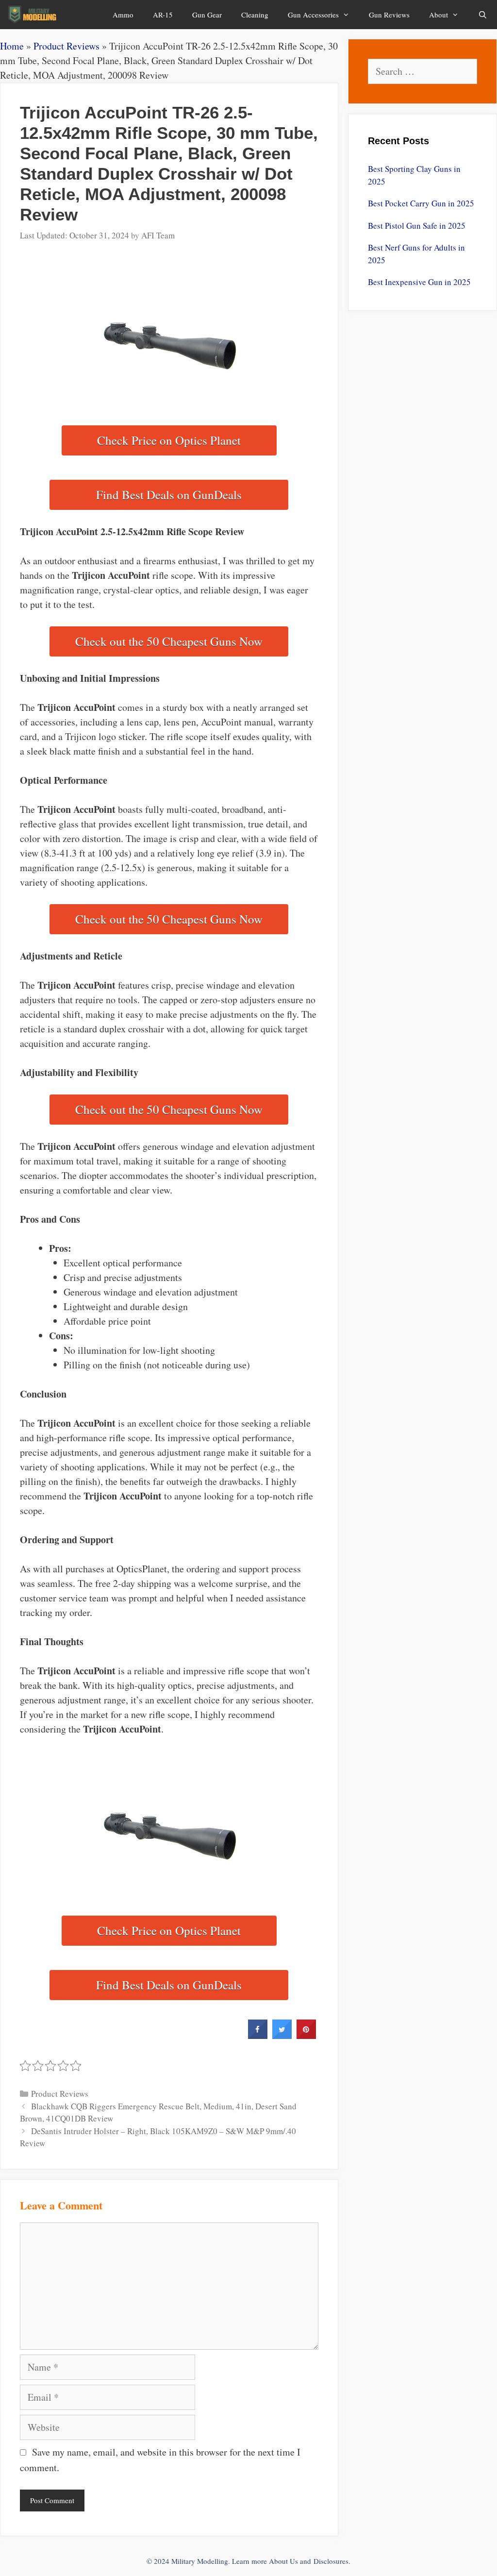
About (439, 15)
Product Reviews (66, 46)
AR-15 (163, 15)
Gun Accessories (313, 15)
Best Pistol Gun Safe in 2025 (417, 226)
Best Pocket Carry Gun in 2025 (421, 203)
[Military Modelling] (33, 15)
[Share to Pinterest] (306, 2036)
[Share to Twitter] (282, 2036)
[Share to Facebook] (258, 2036)
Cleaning (255, 15)
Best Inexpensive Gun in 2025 (419, 282)
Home (12, 46)
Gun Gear (207, 15)
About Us (283, 2561)
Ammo (123, 15)
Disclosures (331, 2561)
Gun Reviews (389, 15)
